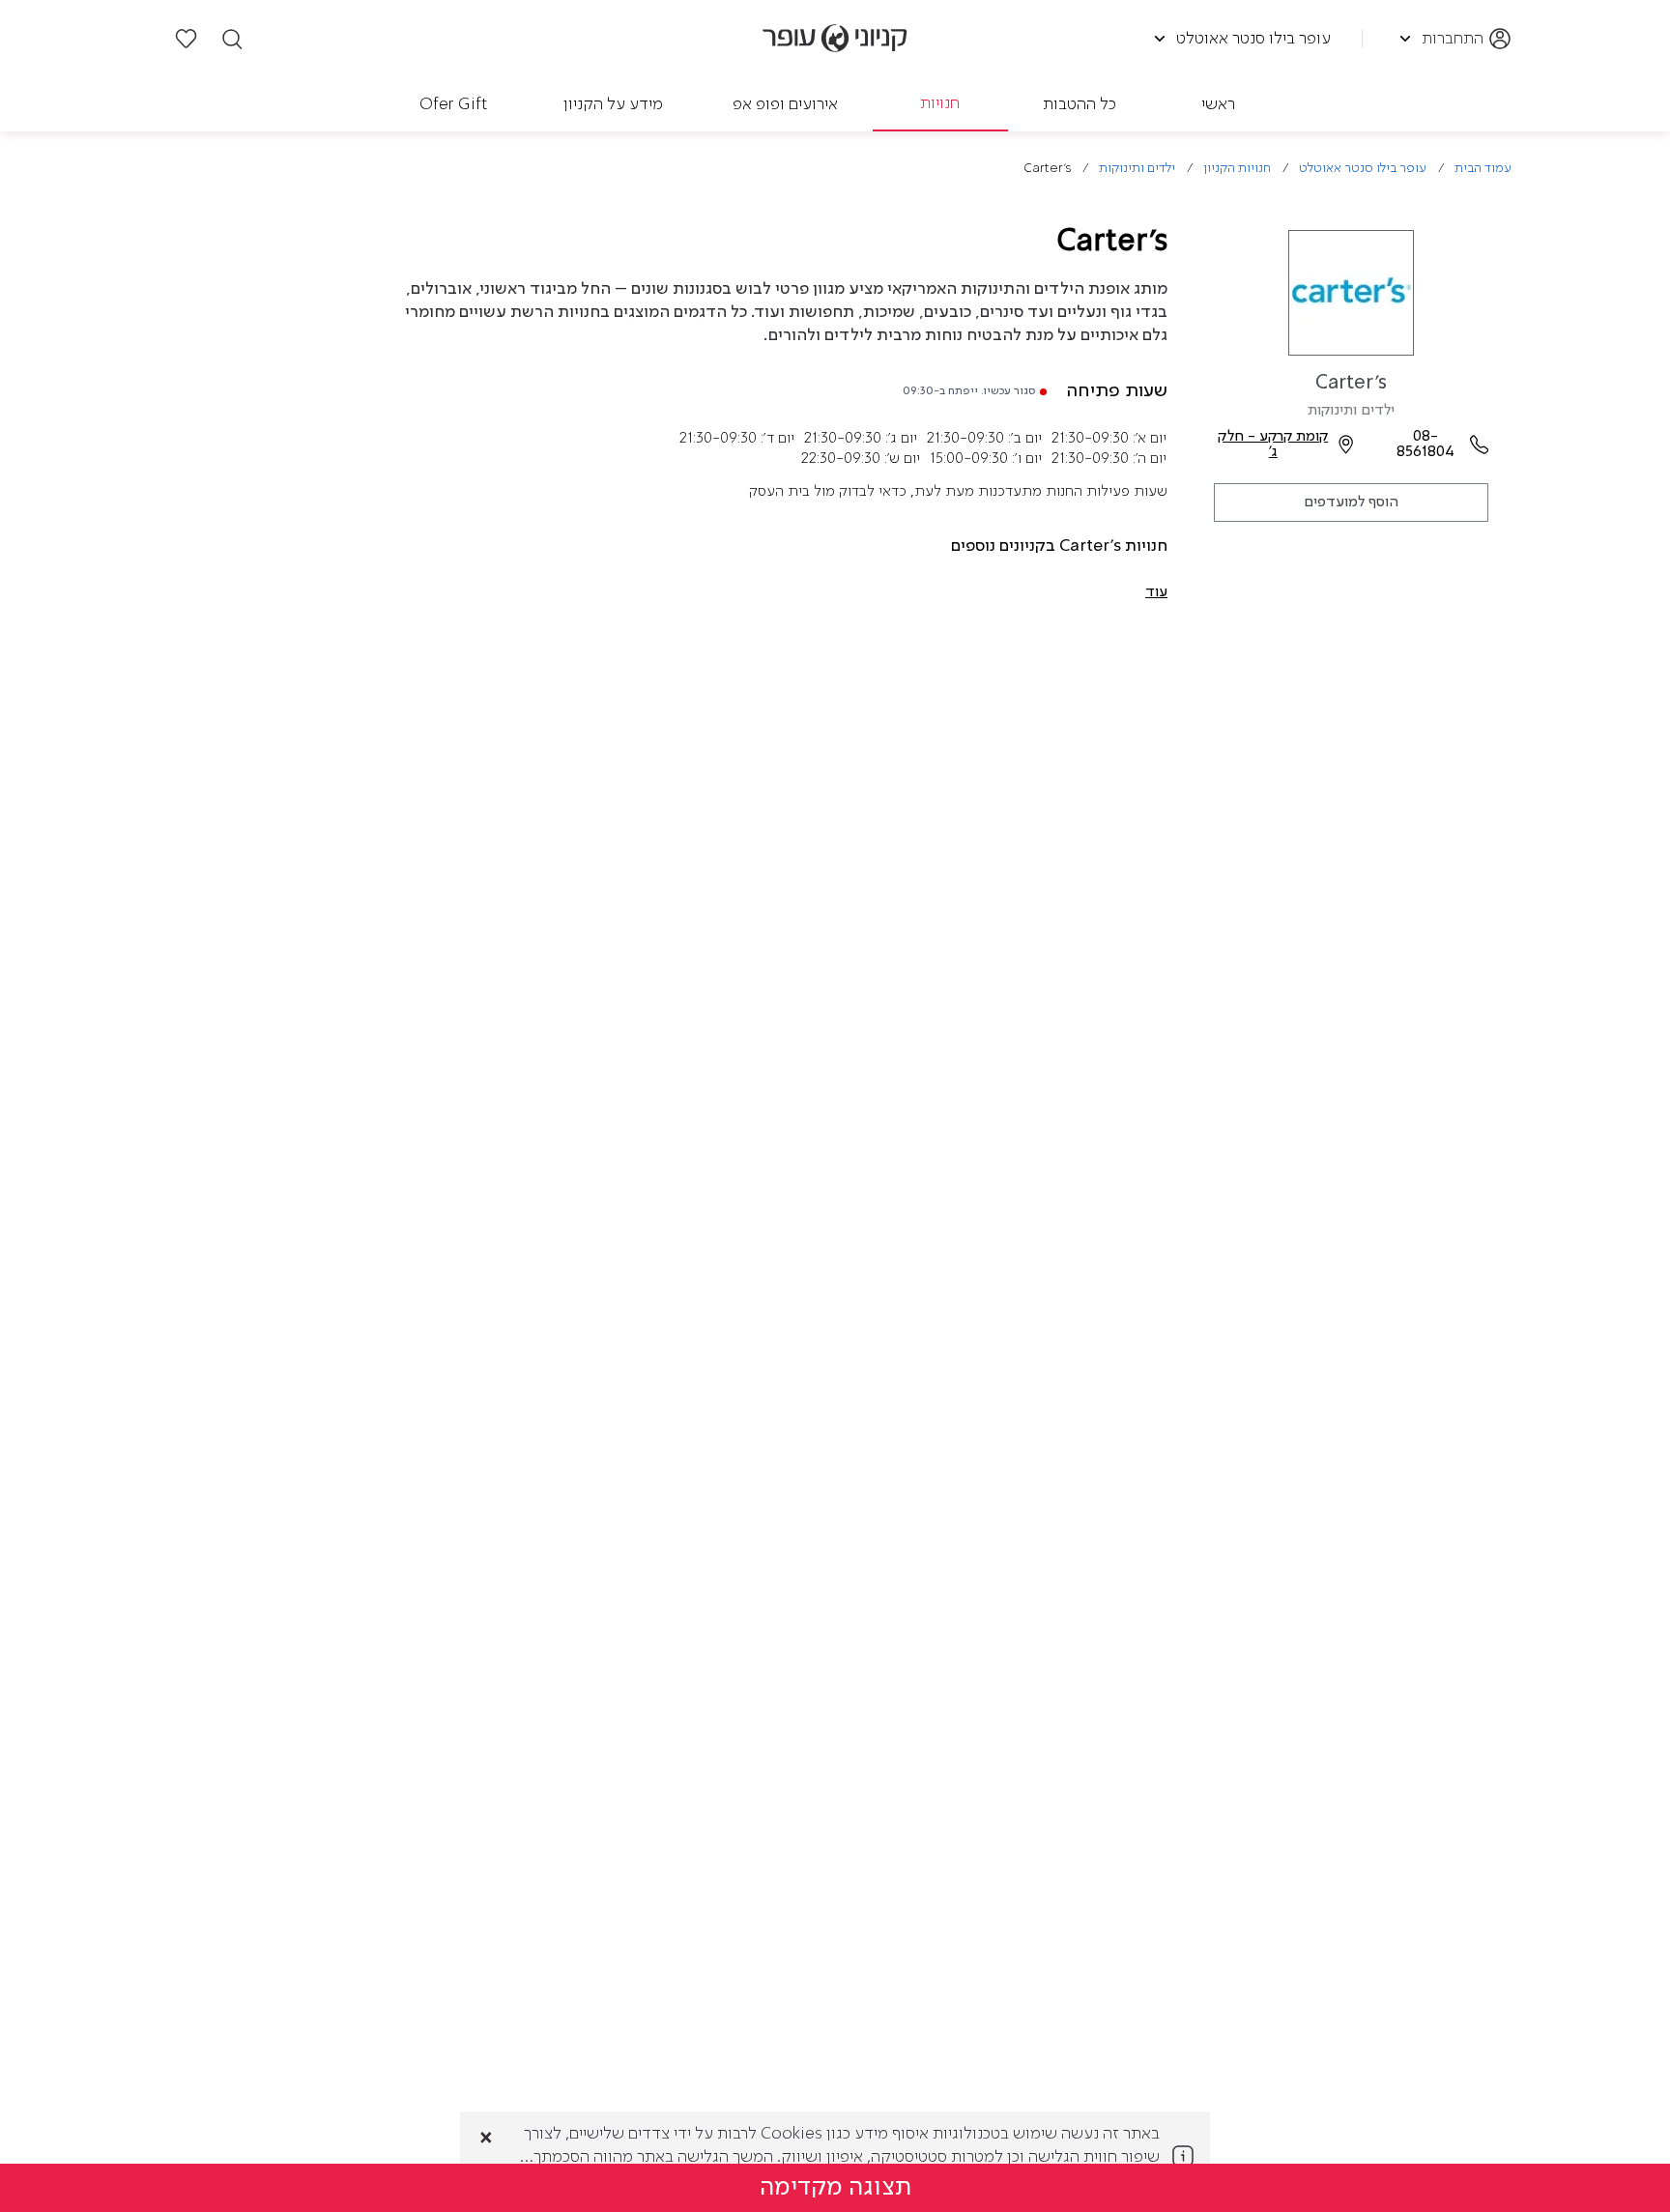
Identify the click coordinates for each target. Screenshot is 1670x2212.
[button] (1156, 592)
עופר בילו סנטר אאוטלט (1363, 169)
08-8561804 (1425, 445)
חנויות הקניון (1237, 169)
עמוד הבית (1483, 169)
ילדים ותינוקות (1137, 169)
